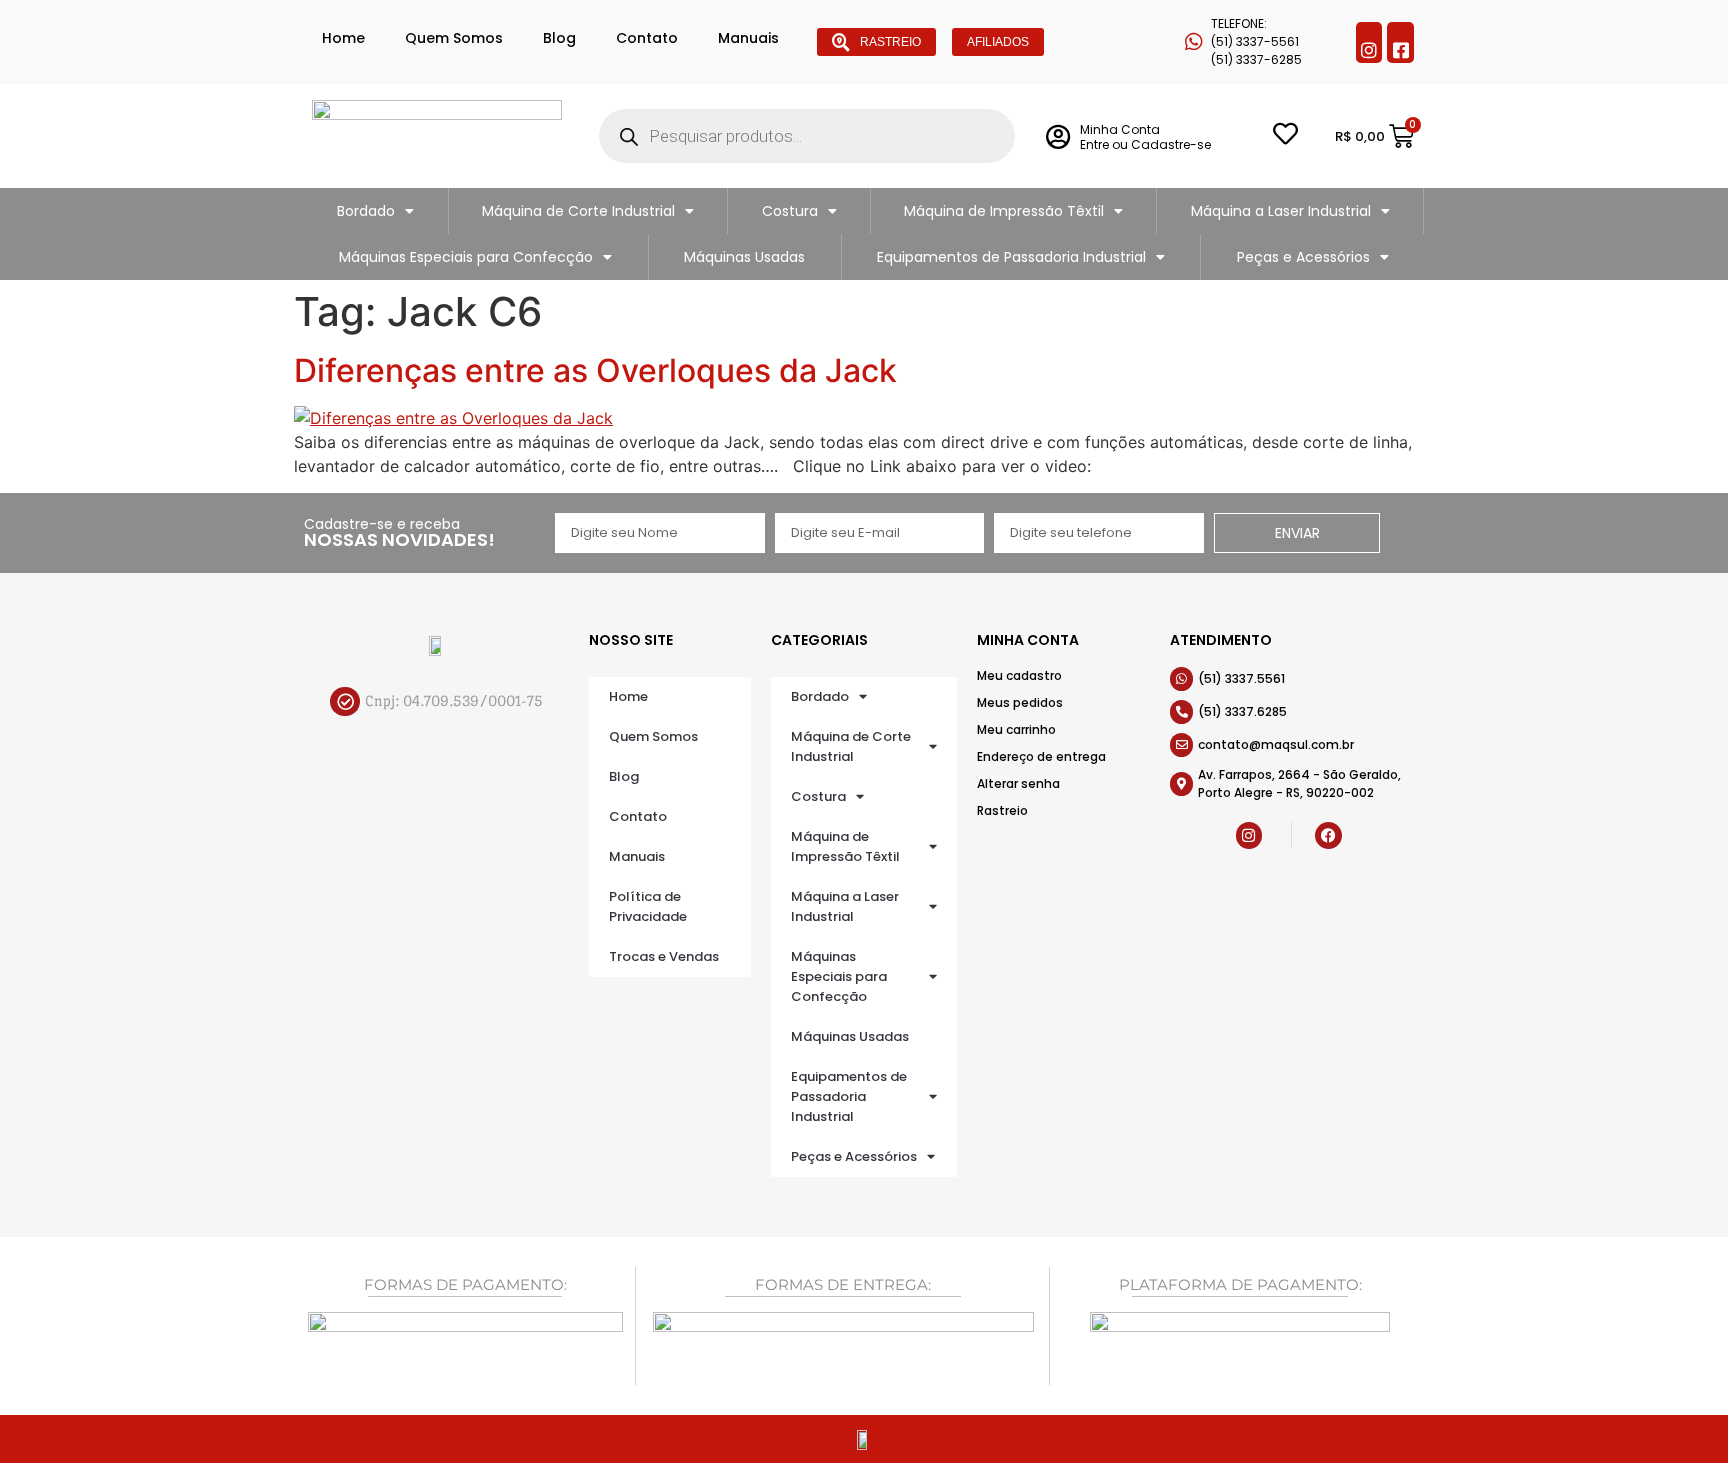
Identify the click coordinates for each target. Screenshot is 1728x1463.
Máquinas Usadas (744, 257)
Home (343, 38)
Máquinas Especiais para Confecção (466, 257)
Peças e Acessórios (1303, 257)
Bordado (366, 211)
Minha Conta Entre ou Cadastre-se (1145, 136)
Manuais (748, 38)
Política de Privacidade (648, 906)
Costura (790, 211)
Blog (559, 38)
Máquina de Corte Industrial (578, 211)
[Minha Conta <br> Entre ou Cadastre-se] (1057, 136)
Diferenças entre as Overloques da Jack (595, 370)
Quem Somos (454, 38)
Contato (647, 38)
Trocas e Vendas (664, 956)
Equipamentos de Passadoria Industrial (1011, 257)
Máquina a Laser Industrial (1281, 211)
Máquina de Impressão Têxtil (1004, 211)
